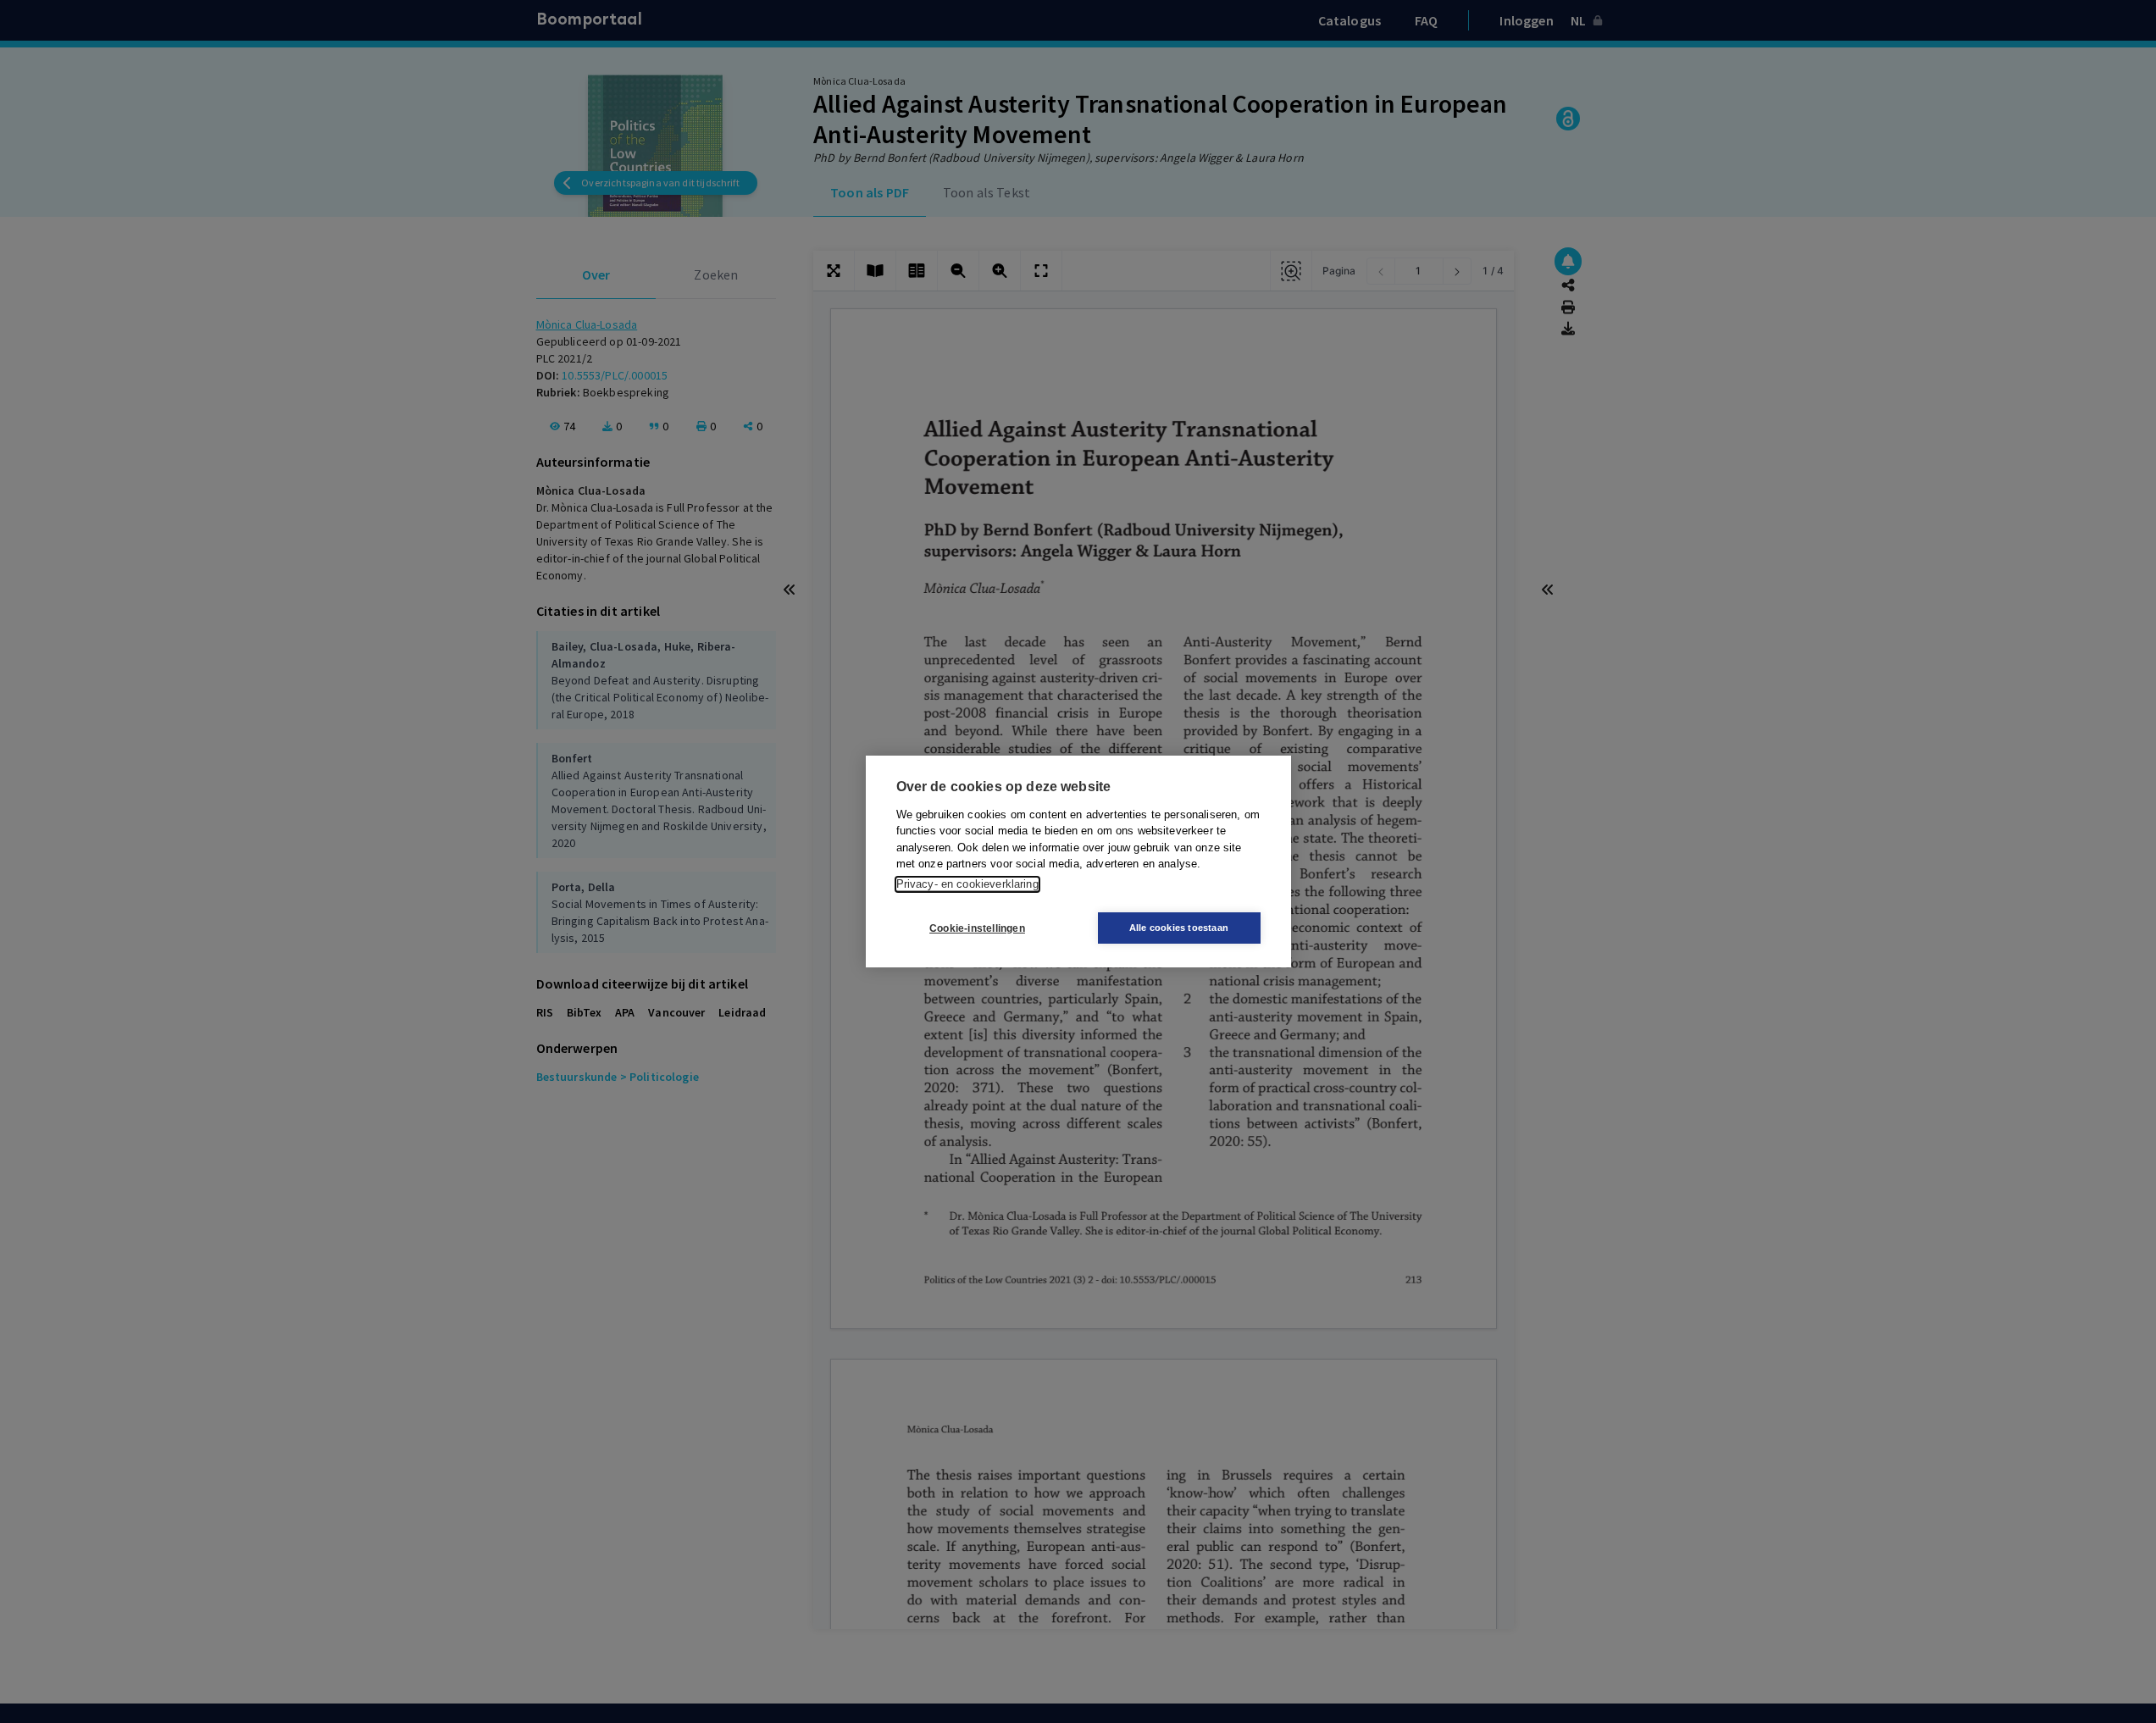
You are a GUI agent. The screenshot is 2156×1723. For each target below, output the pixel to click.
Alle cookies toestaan (1179, 928)
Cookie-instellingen (977, 928)
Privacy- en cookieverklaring (967, 884)
